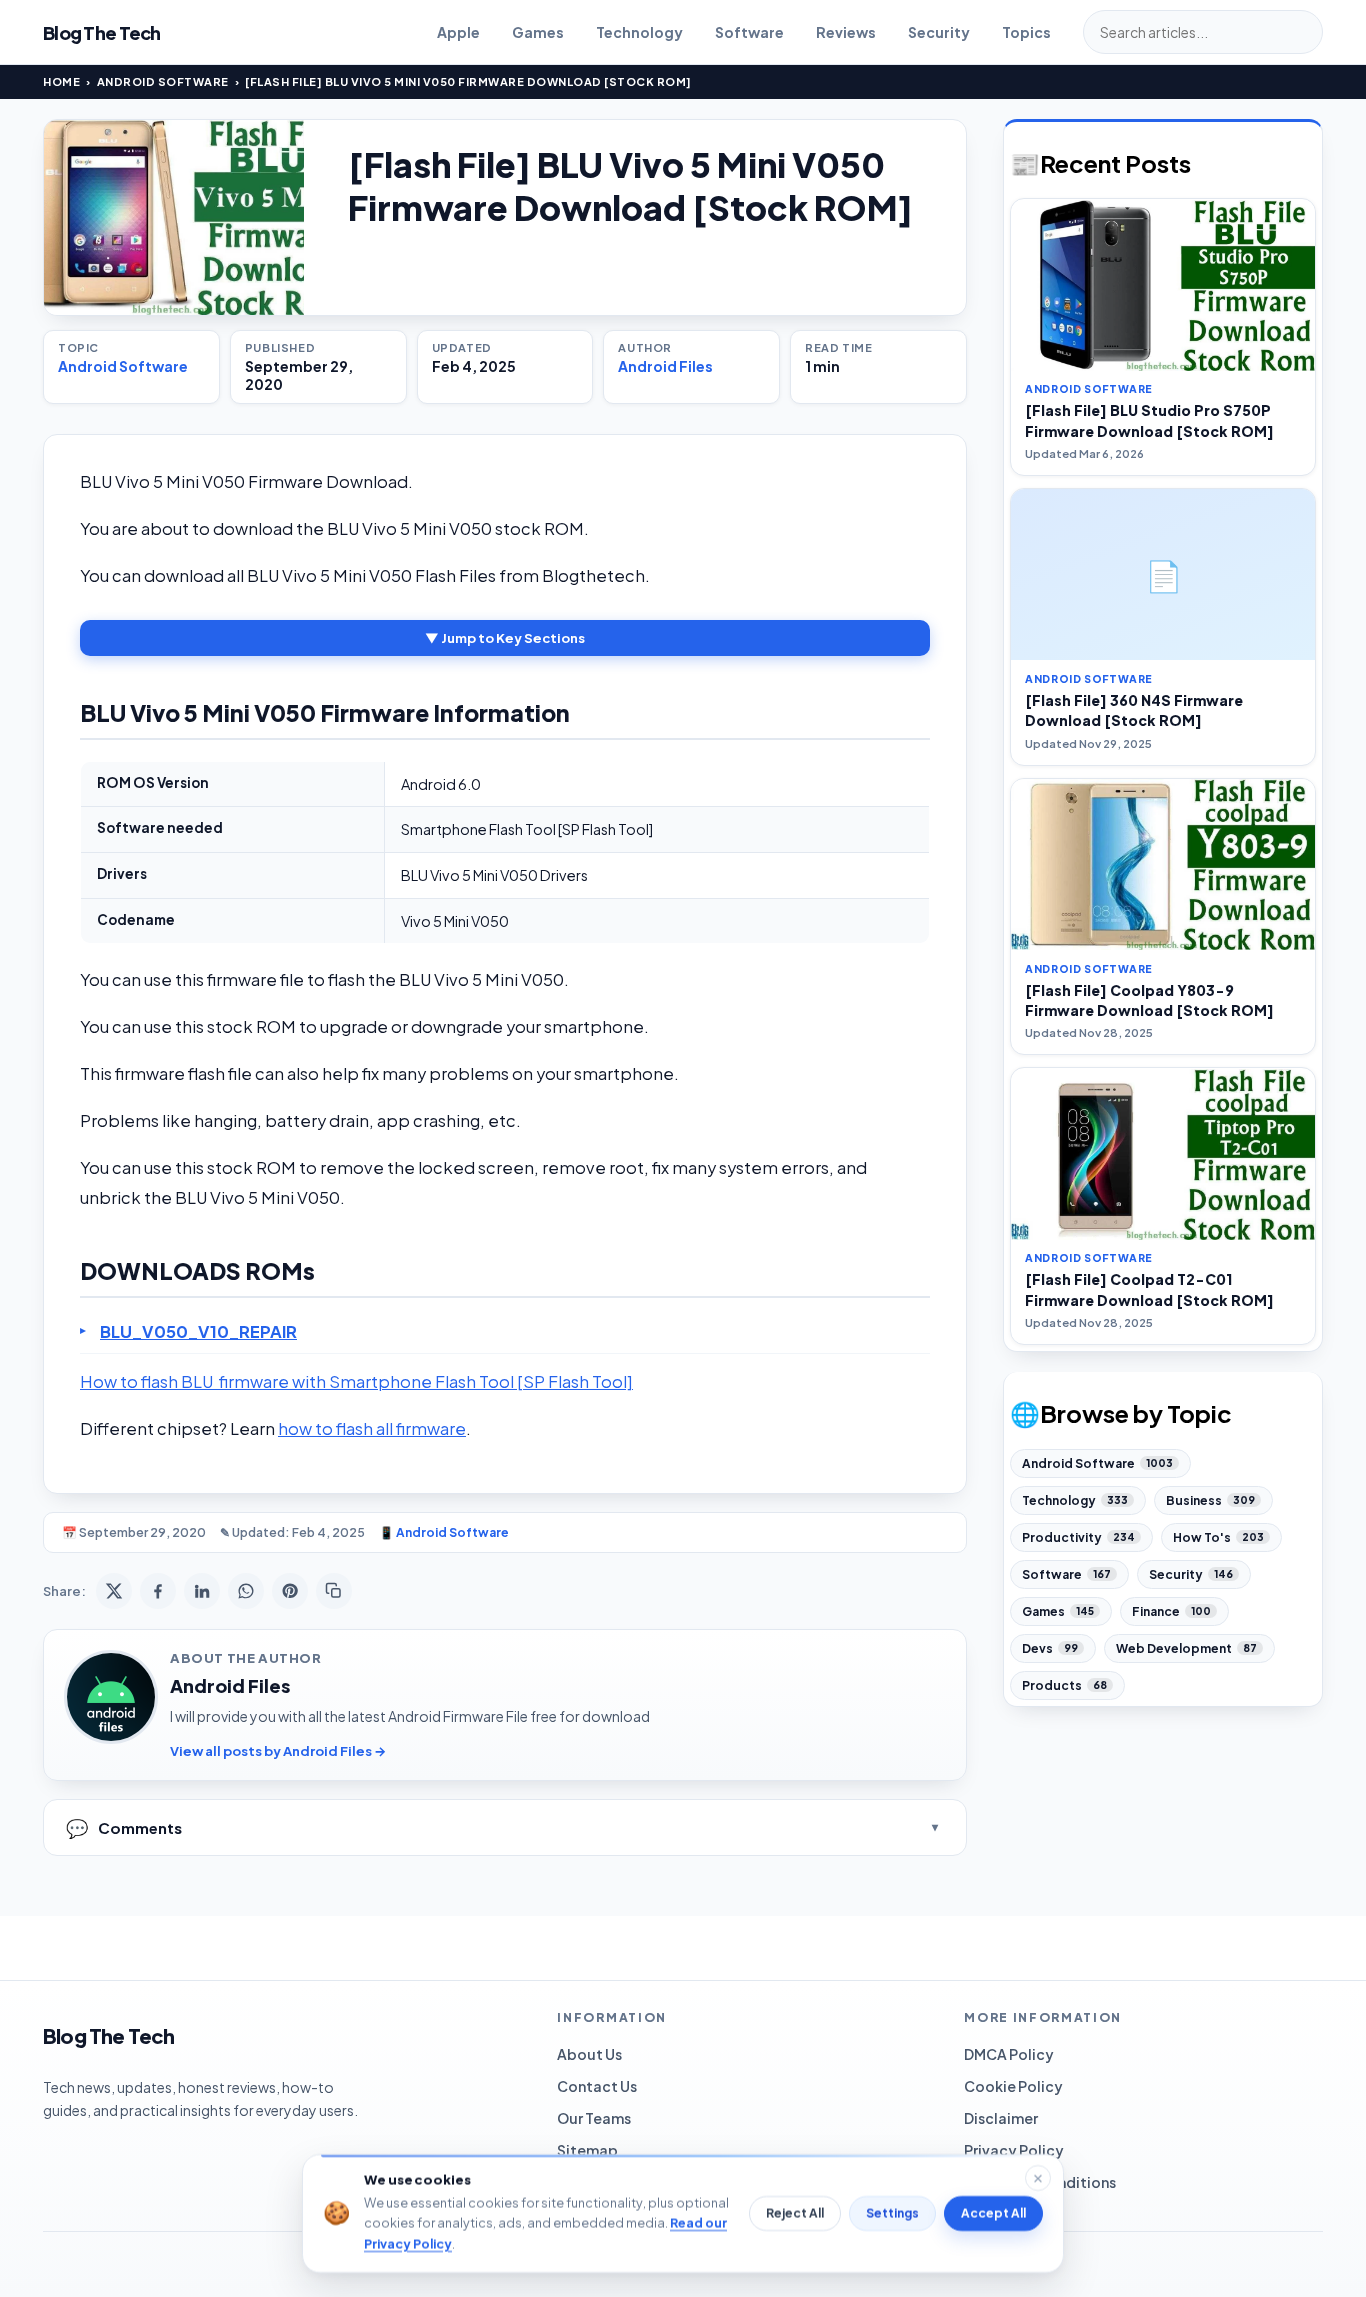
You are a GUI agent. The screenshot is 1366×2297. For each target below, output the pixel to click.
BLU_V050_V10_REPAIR (198, 1331)
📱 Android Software (444, 1532)
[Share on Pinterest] (290, 1591)
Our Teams (594, 2118)
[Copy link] (334, 1591)
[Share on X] (114, 1591)
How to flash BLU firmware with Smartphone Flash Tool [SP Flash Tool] (356, 1381)
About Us (589, 2054)
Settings (892, 2213)
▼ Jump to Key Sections (505, 638)
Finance (1171, 1611)
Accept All (993, 2213)
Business (1210, 1500)
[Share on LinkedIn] (202, 1591)
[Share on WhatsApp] (246, 1591)
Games (538, 32)
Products (1064, 1685)
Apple (458, 32)
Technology (639, 32)
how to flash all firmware (372, 1428)
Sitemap (587, 2150)
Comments (124, 1827)
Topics (1026, 32)
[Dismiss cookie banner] (1038, 2178)
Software (749, 32)
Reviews (846, 32)
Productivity (1078, 1537)
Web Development (1186, 1648)
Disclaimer (1001, 2118)
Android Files (665, 366)
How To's (1218, 1537)
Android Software (163, 81)
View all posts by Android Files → (278, 1751)
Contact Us (597, 2086)
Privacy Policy (1014, 2150)
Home (61, 81)
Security (939, 32)
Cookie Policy (1013, 2086)
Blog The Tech (102, 32)
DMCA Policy (1009, 2054)
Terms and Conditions (1040, 2182)
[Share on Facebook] (158, 1591)
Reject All (795, 2213)
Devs (1050, 1648)
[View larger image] (174, 217)
